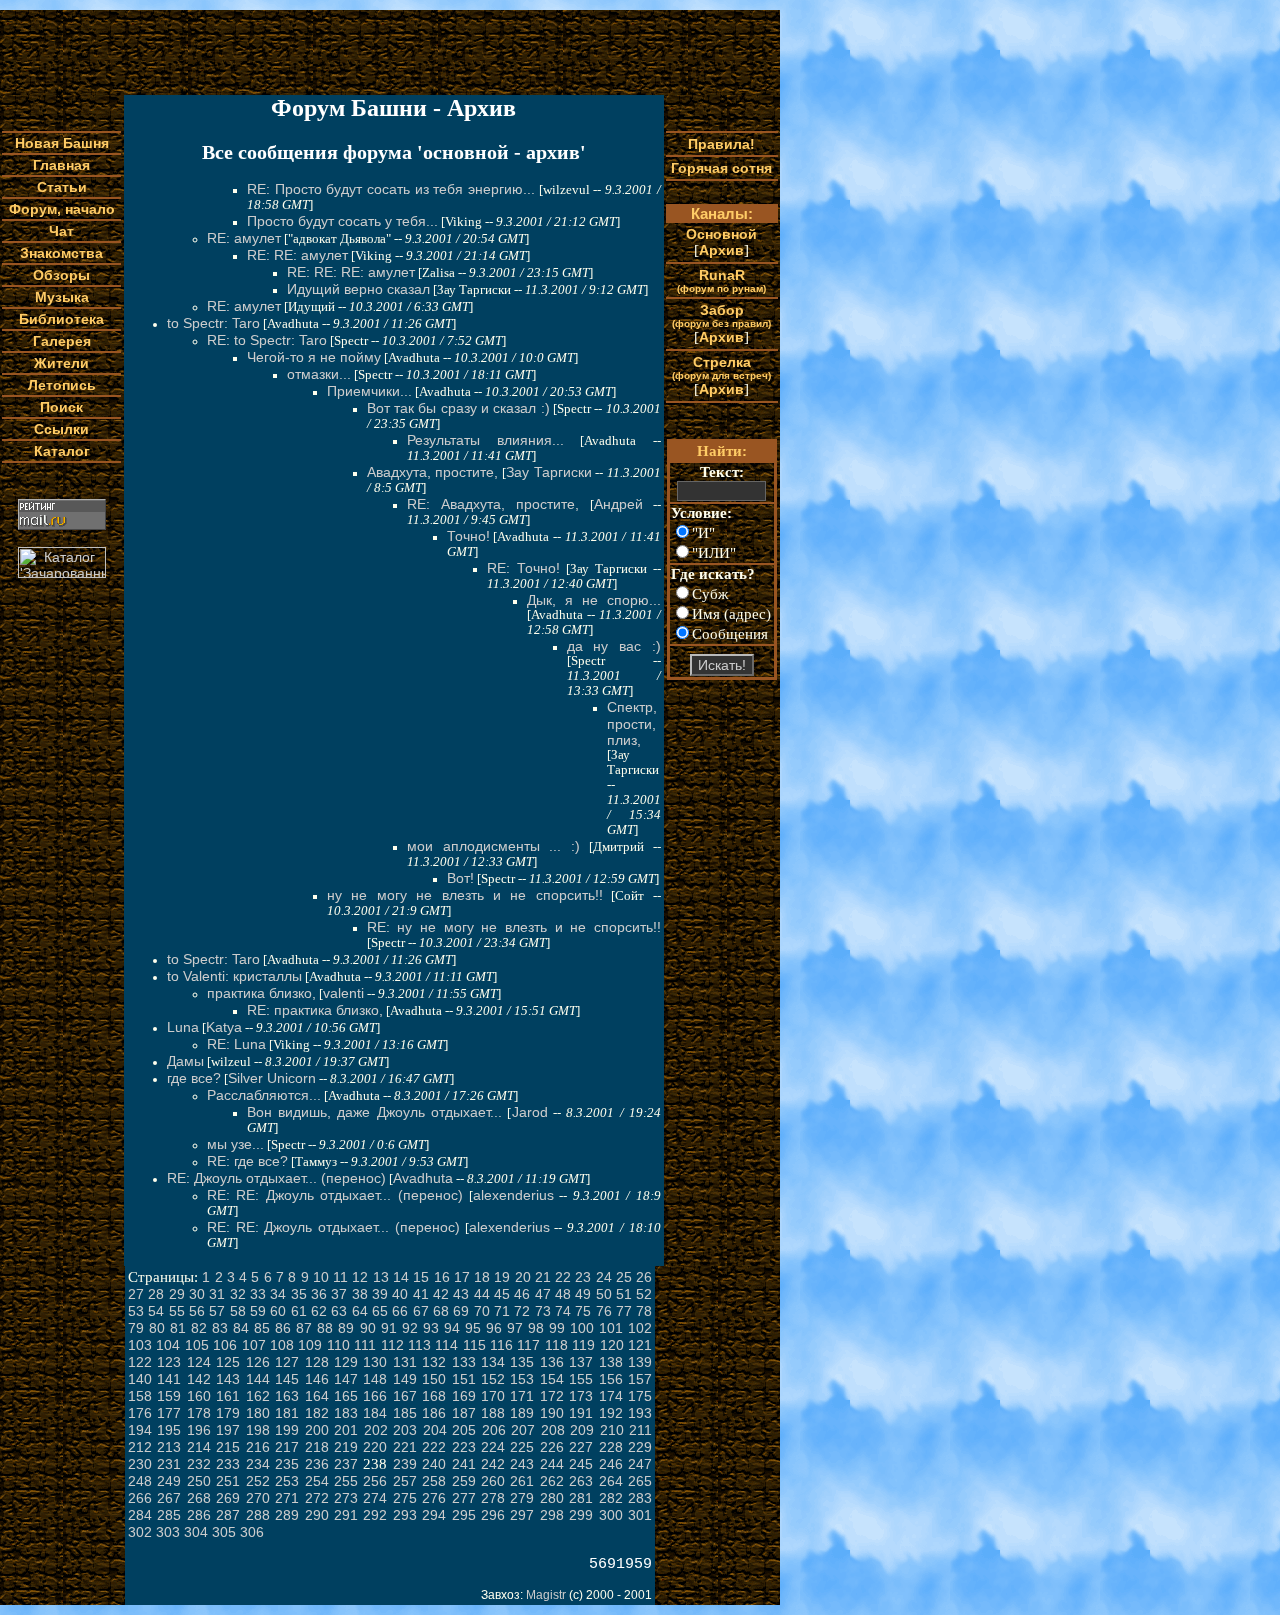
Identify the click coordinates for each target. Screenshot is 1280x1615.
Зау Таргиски (549, 472)
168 (434, 1396)
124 (199, 1362)
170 (493, 1396)
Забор (721, 315)
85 (262, 1328)
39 (380, 1294)
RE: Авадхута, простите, (493, 504)
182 (317, 1413)
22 (563, 1277)
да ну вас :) (614, 646)
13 (381, 1277)
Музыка (62, 297)
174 (611, 1396)
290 (317, 1515)
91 (389, 1328)
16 (442, 1277)
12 (360, 1277)
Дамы (185, 1061)
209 (582, 1430)
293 (405, 1515)
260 (493, 1481)
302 (140, 1532)
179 (228, 1413)
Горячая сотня (721, 168)
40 (400, 1294)
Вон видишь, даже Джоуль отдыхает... (374, 1112)
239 (405, 1464)
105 (197, 1345)
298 (552, 1515)
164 (317, 1396)
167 (405, 1396)
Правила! (721, 144)
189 (522, 1413)
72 (522, 1311)
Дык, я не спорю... (594, 600)
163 (287, 1396)
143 (228, 1379)
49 (583, 1294)
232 (199, 1464)
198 (258, 1430)
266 (140, 1498)
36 (319, 1294)
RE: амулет (244, 238)
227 (581, 1447)
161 (228, 1396)
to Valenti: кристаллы (234, 976)
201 (346, 1430)
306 (252, 1532)
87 (304, 1328)
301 (640, 1515)
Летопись (62, 385)
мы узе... (235, 1144)
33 (258, 1294)
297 (522, 1515)
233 (228, 1464)
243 (522, 1464)
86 (283, 1328)
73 (543, 1311)
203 (405, 1430)
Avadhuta (423, 1178)
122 (140, 1362)
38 (360, 1294)
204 (435, 1430)
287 (228, 1515)
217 (287, 1447)
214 (199, 1447)
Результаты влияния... (485, 440)
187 (464, 1413)
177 (169, 1413)
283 (640, 1498)
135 (522, 1362)
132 (434, 1362)
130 (375, 1362)
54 (156, 1311)
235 (287, 1464)
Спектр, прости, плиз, (632, 723)
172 (552, 1396)
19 (502, 1277)
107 (254, 1345)
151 (464, 1379)
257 (405, 1481)
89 (346, 1328)
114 (446, 1345)
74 (563, 1311)
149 (405, 1379)
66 (400, 1311)
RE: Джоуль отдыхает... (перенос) (276, 1178)
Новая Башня (62, 143)
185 (405, 1413)
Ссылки (61, 429)
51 (624, 1294)
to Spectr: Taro (213, 323)
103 (140, 1345)
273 (346, 1498)
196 (199, 1430)
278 (493, 1498)
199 (287, 1430)
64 (360, 1311)
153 (522, 1379)
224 (493, 1447)
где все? (194, 1078)
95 (473, 1328)
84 (241, 1328)
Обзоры (61, 275)
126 (258, 1362)
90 (368, 1328)
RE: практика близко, (315, 1010)
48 (563, 1294)
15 (421, 1277)
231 (169, 1464)
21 (543, 1277)
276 (434, 1498)
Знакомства (61, 253)
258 (434, 1481)
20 (523, 1277)
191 (581, 1413)
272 (317, 1498)
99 (557, 1328)
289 (287, 1515)
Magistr (546, 1595)
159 (169, 1396)
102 (640, 1328)
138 (611, 1362)
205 (464, 1430)
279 (522, 1498)
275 (405, 1498)
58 (238, 1311)
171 (522, 1396)
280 (552, 1498)
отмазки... (319, 374)
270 (258, 1498)
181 (287, 1413)
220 (375, 1447)
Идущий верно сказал (358, 289)
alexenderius (513, 1195)
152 (493, 1379)
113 (419, 1345)
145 (287, 1379)
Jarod (530, 1112)
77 (624, 1311)
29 (177, 1294)
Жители (61, 363)
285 (169, 1515)
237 (346, 1464)
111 (365, 1345)
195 (169, 1430)
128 (317, 1362)
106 (225, 1345)
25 (624, 1277)
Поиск (61, 407)
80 (157, 1328)
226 (552, 1447)
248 (140, 1481)
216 (258, 1447)
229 (640, 1447)
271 (287, 1498)
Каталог (62, 451)
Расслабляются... (264, 1095)
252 (258, 1481)
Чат (61, 231)
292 (375, 1515)
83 (220, 1328)
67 (421, 1311)
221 (405, 1447)
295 (464, 1515)
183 (346, 1413)
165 (346, 1396)
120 (612, 1345)
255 (346, 1481)
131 (405, 1362)
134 (493, 1362)
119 (583, 1345)
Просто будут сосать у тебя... (342, 221)
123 (169, 1362)
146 (317, 1379)
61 (299, 1311)
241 (464, 1464)
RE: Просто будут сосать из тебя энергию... (391, 189)
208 (553, 1430)
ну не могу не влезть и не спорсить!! (465, 895)
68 (441, 1311)
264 (611, 1481)
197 (228, 1430)
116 (501, 1345)
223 (464, 1447)
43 (461, 1294)
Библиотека (61, 319)
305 (224, 1532)
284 (140, 1515)
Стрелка (721, 367)
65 (380, 1311)
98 (536, 1328)
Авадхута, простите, (433, 472)
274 (375, 1498)
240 (434, 1464)
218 (317, 1447)
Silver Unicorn (272, 1078)
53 (136, 1311)
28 (156, 1294)
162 (258, 1396)
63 (339, 1311)
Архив (721, 250)
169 (464, 1396)
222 (434, 1447)
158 (140, 1396)
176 (140, 1413)
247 (640, 1464)
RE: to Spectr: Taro (267, 340)
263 (581, 1481)
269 (228, 1498)
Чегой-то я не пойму (314, 357)
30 (197, 1294)
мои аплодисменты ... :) (493, 846)
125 (228, 1362)
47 (543, 1294)
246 (611, 1464)
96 (494, 1328)
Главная (61, 165)
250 (199, 1481)
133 (464, 1362)
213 (169, 1447)
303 (168, 1532)
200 (317, 1430)
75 (583, 1311)
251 (228, 1481)
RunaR (721, 280)
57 (217, 1311)
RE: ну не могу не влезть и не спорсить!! (514, 927)
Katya (224, 1027)
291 (346, 1515)
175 (640, 1396)
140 (140, 1379)
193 (640, 1413)
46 (522, 1294)
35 (299, 1294)
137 (581, 1362)
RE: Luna (236, 1044)
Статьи (62, 187)
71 (502, 1311)
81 (178, 1328)
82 (199, 1328)
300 (611, 1515)
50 (604, 1294)
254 (317, 1481)
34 (278, 1294)
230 (140, 1464)
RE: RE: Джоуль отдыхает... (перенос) (335, 1195)
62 (319, 1311)
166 (375, 1396)
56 (197, 1311)
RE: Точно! (523, 568)
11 (340, 1277)
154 (552, 1379)
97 (515, 1328)
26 (644, 1277)
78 (644, 1311)
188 (493, 1413)
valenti (343, 993)
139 (640, 1362)
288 (258, 1515)
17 (462, 1277)
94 (452, 1328)
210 (612, 1430)
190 (552, 1413)
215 (228, 1447)
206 (494, 1430)
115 (474, 1345)
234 (258, 1464)
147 (346, 1379)
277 (464, 1498)
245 (581, 1464)
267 (169, 1498)
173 (581, 1396)
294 (434, 1515)
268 (199, 1498)
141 (169, 1379)
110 (338, 1345)
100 (582, 1328)
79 (136, 1328)
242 (493, 1464)
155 (581, 1379)
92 (410, 1328)
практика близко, (261, 993)
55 (177, 1311)
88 (325, 1328)
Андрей (618, 504)
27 (136, 1294)
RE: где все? (247, 1161)
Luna (183, 1027)
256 (375, 1481)
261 (522, 1481)
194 (140, 1430)
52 (644, 1294)
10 (321, 1277)
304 (196, 1532)
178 (199, 1413)
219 (346, 1447)
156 (611, 1379)
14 (401, 1277)
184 (375, 1413)
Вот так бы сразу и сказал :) (458, 408)
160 (199, 1396)
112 (392, 1345)
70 (482, 1311)
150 (434, 1379)
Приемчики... (369, 391)
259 (464, 1481)
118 (556, 1345)
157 (640, 1379)
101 (611, 1328)
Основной (721, 234)
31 (217, 1294)
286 (199, 1515)
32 (238, 1294)
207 (523, 1430)
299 (581, 1515)
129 (346, 1362)
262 (552, 1481)
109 (310, 1345)
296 (493, 1515)
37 (339, 1294)
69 (461, 1311)
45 (502, 1294)
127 (287, 1362)
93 (431, 1328)
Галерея (62, 341)
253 (287, 1481)
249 (169, 1481)
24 (604, 1277)
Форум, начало (62, 209)
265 (640, 1481)
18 (482, 1277)
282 (611, 1498)
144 (258, 1379)
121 (640, 1345)
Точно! (468, 536)
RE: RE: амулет (297, 255)
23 (583, 1277)
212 (140, 1447)
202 (376, 1430)
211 (640, 1430)
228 (611, 1447)
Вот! (460, 878)
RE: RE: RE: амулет (351, 272)
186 (434, 1413)
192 (611, 1413)
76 (604, 1311)
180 (258, 1413)
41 (421, 1294)
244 (552, 1464)
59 (258, 1311)
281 (581, 1498)
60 (278, 1311)
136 (552, 1362)
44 (482, 1294)
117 (528, 1345)
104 (168, 1345)
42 (441, 1294)
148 (375, 1379)
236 (317, 1464)
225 (522, 1447)
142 (199, 1379)
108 (282, 1345)
